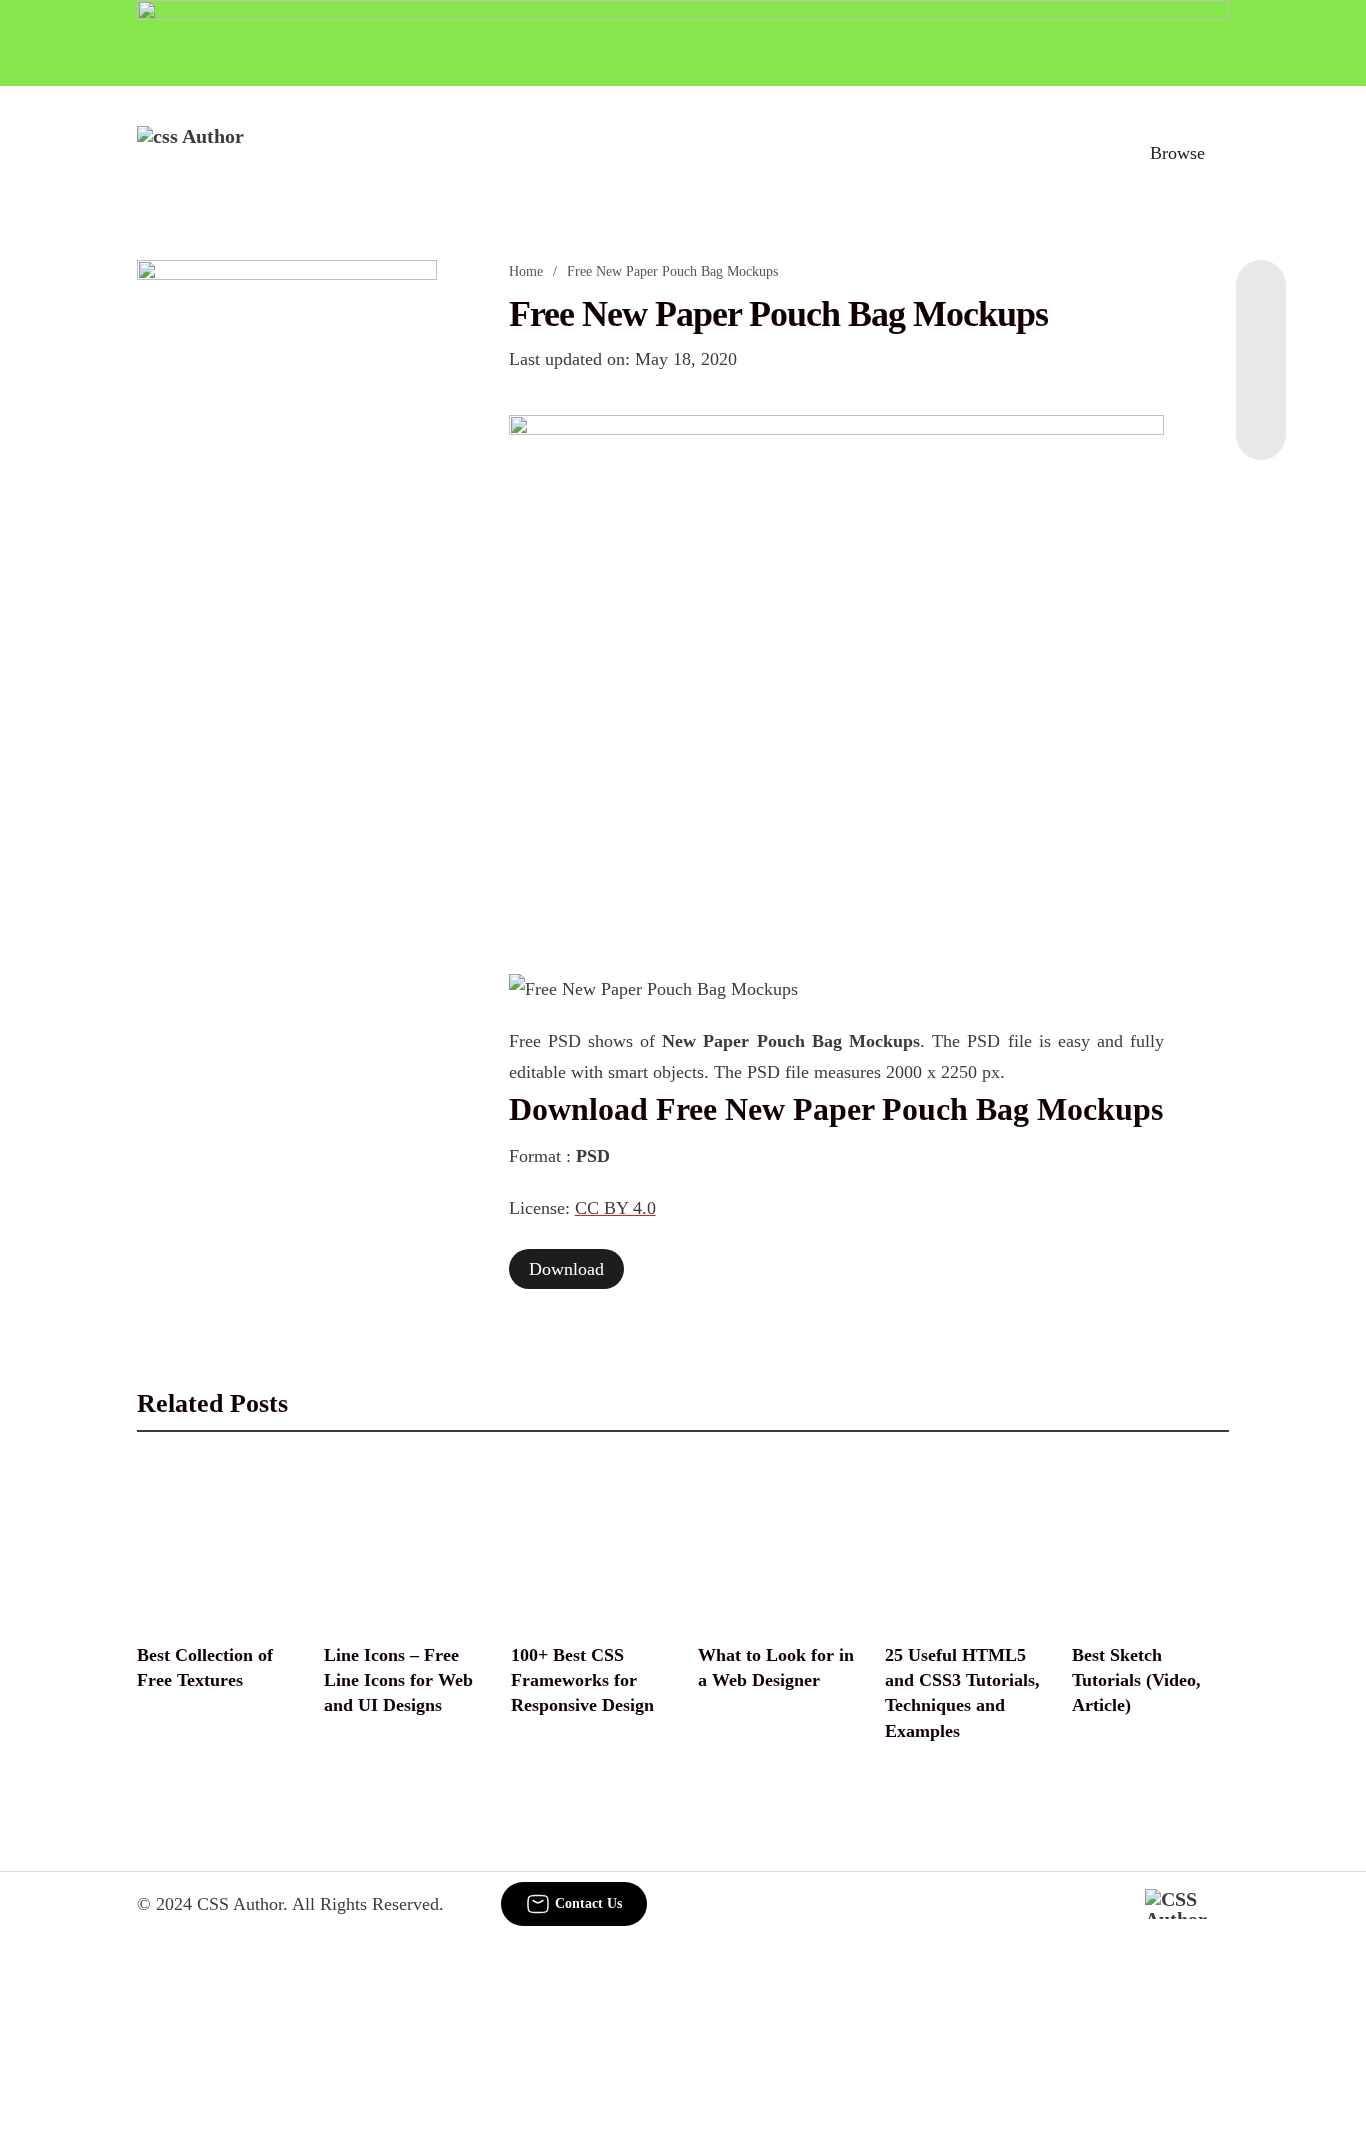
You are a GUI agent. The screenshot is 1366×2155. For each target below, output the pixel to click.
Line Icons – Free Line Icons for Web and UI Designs (398, 1680)
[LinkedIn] (1261, 340)
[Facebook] (1261, 300)
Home (526, 271)
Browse (1177, 153)
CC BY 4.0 (615, 1208)
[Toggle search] (1090, 153)
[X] (1261, 420)
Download (566, 1269)
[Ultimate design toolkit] (837, 672)
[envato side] (287, 558)
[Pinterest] (1261, 380)
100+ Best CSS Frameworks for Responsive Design (582, 1680)
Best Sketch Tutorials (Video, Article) (1136, 1680)
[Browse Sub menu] (1222, 153)
